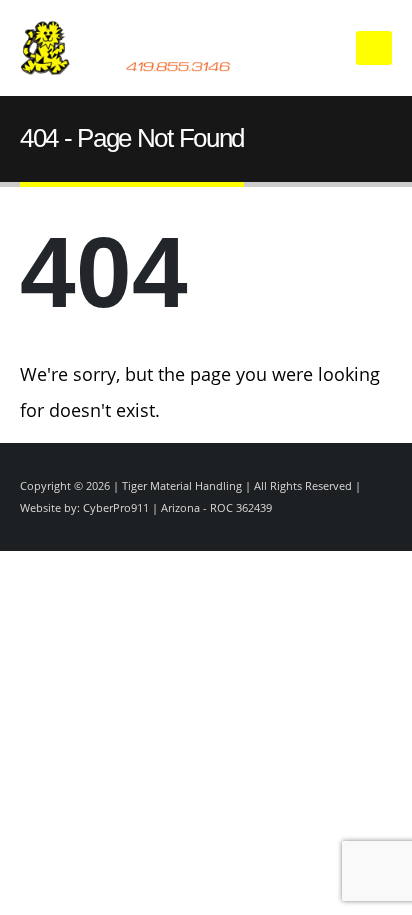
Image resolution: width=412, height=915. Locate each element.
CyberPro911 (116, 508)
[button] (374, 48)
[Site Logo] (167, 48)
